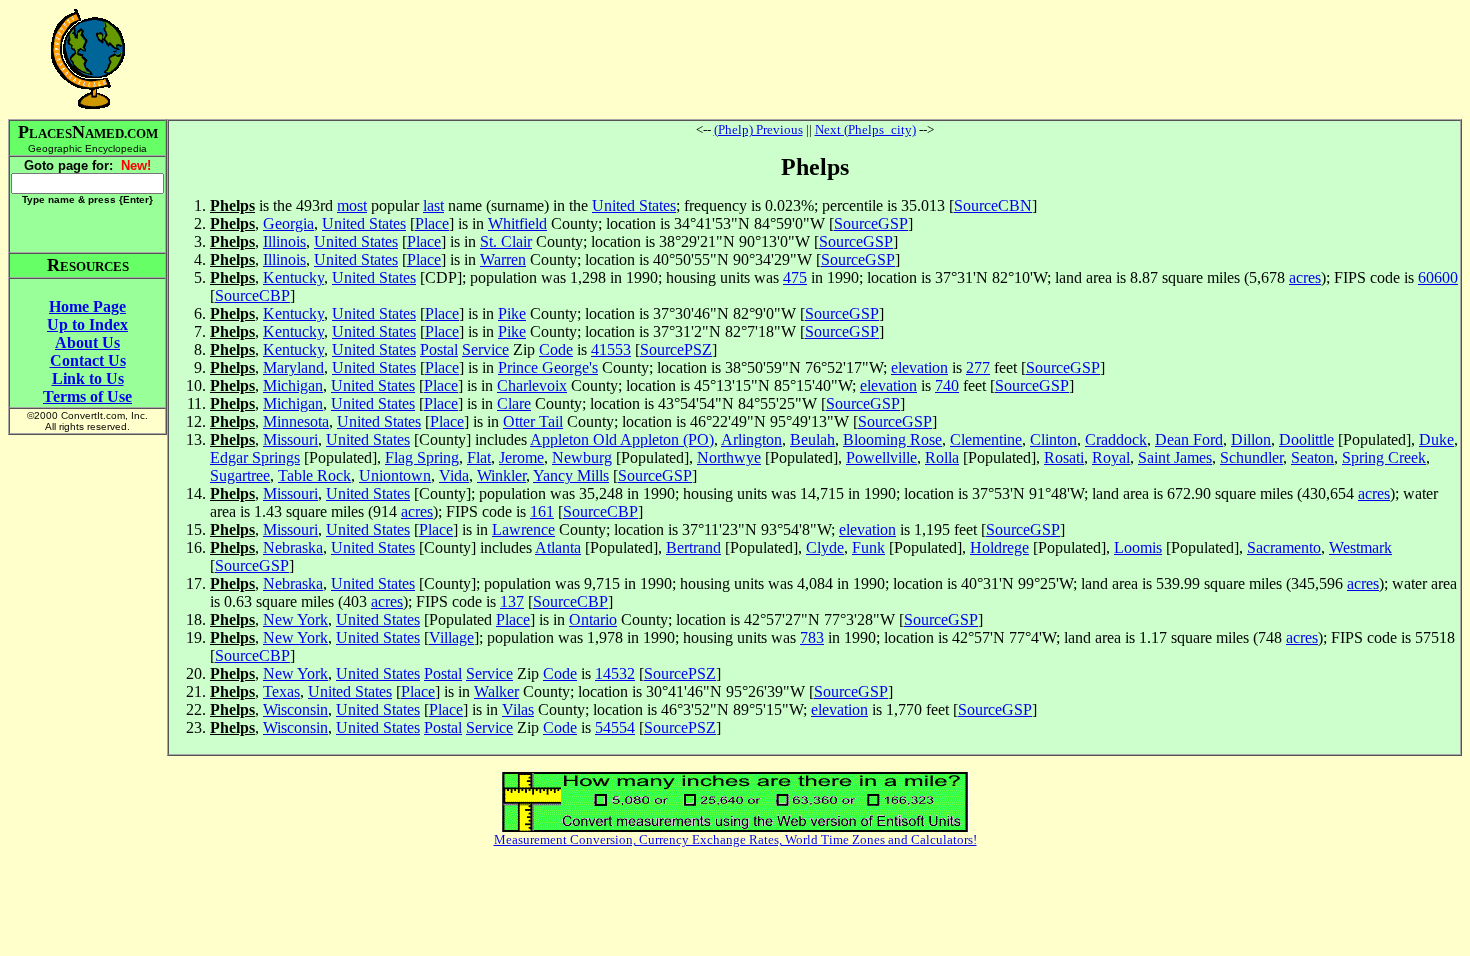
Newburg (582, 457)
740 (947, 385)
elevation (919, 367)
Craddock (1116, 439)
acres (1305, 277)
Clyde (825, 547)
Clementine (986, 439)
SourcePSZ (676, 349)
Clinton (1053, 439)
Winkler (501, 475)
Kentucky (293, 277)
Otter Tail (533, 421)
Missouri (290, 439)
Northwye (729, 457)
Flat (479, 457)
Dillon (1251, 439)
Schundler (1251, 457)
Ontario (593, 619)
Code (556, 349)
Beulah (812, 439)
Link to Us (88, 378)
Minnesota (296, 421)
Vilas (518, 709)
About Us (87, 342)
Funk (868, 547)
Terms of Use (87, 396)
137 (512, 601)
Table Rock (314, 475)
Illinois (284, 241)
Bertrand (693, 547)
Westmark (1360, 547)
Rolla (942, 457)
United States (634, 205)
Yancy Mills (571, 475)
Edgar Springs (255, 457)
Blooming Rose (892, 439)
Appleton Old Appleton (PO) (622, 439)
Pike (512, 313)
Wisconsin (295, 709)
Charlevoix (532, 385)
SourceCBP (252, 295)
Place (432, 223)
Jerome (521, 457)
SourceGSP (871, 223)
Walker (496, 691)
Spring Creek (1384, 457)
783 (812, 637)
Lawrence (523, 529)
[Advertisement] (815, 59)
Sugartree (240, 475)
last (433, 205)
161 (542, 511)
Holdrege (999, 547)
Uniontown (395, 475)
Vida (454, 475)
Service (485, 349)
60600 (1438, 277)
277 (978, 367)
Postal (439, 349)
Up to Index (87, 324)
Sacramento (1284, 547)
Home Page (87, 306)
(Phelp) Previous (758, 129)
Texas (281, 691)
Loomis (1138, 547)
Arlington (751, 439)
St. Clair (506, 241)
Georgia (288, 223)
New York (295, 619)
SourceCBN (993, 205)
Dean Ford (1189, 439)
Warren (503, 259)
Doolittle (1306, 439)
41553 (611, 349)
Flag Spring (422, 457)
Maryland (293, 367)
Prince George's (548, 367)
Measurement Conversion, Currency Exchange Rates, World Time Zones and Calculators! (735, 839)
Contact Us (88, 360)
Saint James (1175, 457)
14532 (615, 673)
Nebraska (293, 547)
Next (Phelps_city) (865, 129)
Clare (514, 403)
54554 (615, 727)
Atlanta (558, 547)
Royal (1111, 457)
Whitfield (517, 223)
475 (795, 277)
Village (451, 637)
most (352, 205)
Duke (1436, 439)
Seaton (1312, 457)
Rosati (1064, 457)
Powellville (881, 457)
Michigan (293, 385)
